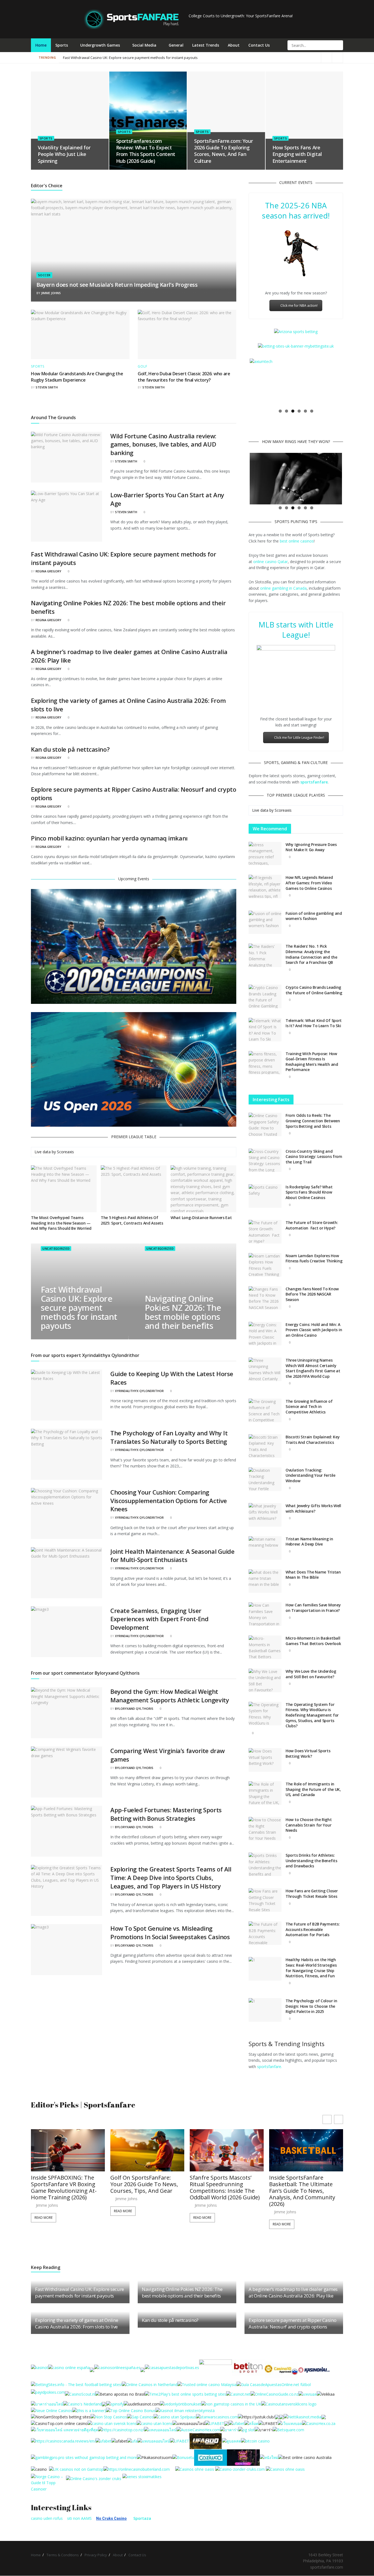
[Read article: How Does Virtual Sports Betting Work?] (265, 1760)
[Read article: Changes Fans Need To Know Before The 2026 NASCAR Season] (265, 1298)
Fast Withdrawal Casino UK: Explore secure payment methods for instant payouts (79, 1308)
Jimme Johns (51, 293)
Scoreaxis (65, 1152)
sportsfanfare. (270, 2067)
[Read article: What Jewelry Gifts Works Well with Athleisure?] (265, 1515)
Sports (62, 45)
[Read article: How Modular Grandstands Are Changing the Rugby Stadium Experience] (80, 334)
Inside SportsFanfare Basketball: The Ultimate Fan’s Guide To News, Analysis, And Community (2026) (223, 2191)
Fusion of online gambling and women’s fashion (314, 916)
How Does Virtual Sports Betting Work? (308, 1754)
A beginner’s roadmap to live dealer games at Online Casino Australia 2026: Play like (293, 2293)
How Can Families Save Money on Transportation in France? (313, 1608)
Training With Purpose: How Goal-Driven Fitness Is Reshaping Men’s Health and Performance (312, 1062)
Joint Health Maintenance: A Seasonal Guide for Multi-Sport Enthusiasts (172, 1556)
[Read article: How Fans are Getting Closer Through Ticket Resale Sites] (265, 1901)
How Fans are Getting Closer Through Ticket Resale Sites (312, 1894)
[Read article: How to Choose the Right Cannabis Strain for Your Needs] (265, 1829)
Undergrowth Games (100, 45)
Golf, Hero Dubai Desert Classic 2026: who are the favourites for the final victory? (184, 377)
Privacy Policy (96, 2555)
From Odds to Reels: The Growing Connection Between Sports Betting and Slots (313, 1121)
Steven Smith (47, 387)
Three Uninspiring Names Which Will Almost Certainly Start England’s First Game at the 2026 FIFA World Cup (313, 1368)
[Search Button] (338, 45)
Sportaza (142, 2519)
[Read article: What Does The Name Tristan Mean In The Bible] (265, 1581)
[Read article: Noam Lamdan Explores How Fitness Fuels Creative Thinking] (265, 1265)
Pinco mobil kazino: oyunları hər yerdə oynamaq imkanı (109, 838)
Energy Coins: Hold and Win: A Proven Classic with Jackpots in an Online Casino (314, 1330)
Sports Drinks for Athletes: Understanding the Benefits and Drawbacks (311, 1861)
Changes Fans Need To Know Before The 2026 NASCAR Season (312, 1294)
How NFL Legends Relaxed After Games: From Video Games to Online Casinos (309, 883)
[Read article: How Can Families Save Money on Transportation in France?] (265, 1614)
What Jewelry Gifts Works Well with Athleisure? (313, 1509)
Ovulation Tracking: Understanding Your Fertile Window (310, 1476)
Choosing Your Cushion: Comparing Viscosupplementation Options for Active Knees (169, 1501)
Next (350, 382)
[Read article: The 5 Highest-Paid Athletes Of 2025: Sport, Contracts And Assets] (134, 1189)
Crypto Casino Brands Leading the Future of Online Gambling (314, 990)
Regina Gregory (48, 571)
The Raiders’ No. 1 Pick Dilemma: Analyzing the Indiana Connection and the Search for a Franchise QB (311, 955)
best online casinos (297, 541)
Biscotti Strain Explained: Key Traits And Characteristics (313, 1440)
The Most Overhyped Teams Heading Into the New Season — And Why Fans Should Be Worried (61, 1223)
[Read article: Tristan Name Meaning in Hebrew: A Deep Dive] (265, 1548)
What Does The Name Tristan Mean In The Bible (313, 1575)
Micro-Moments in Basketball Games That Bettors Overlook (313, 1641)
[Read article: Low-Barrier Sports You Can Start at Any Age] (67, 516)
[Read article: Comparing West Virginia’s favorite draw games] (67, 1772)
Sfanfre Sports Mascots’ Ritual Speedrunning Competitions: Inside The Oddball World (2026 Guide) (145, 2188)
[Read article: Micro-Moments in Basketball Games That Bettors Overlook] (265, 1648)
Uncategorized (56, 1249)
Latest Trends (206, 45)
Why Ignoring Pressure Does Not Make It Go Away (311, 847)
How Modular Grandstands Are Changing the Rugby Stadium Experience (77, 377)
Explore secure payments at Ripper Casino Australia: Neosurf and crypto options (292, 2324)
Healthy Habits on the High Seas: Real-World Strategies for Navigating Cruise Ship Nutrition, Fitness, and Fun (311, 1968)
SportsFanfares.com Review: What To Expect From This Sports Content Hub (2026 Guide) (146, 151)
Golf (143, 367)
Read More (44, 2211)
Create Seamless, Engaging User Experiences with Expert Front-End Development (159, 1619)
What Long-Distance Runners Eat (201, 1218)
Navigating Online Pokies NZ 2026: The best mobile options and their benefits (127, 58)
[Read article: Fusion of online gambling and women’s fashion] (265, 923)
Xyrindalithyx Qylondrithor (139, 1391)
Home (41, 45)
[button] (339, 2120)
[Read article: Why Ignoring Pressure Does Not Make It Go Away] (265, 854)
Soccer (44, 275)
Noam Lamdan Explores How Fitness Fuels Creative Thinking (314, 1259)
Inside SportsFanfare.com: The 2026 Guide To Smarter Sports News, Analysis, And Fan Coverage (305, 2188)
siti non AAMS (79, 2519)
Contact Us (259, 45)
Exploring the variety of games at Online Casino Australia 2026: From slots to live (77, 2324)
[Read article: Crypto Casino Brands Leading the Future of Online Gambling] (265, 997)
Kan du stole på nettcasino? (70, 749)
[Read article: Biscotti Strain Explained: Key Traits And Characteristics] (265, 1446)
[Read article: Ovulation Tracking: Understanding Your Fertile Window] (265, 1479)
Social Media (144, 45)
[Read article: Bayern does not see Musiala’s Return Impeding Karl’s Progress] (134, 250)
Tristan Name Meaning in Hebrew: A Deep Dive (309, 1542)
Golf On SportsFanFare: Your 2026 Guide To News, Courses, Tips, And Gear (65, 2185)
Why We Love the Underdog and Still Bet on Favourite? (311, 1674)
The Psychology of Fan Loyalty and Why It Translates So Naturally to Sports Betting (169, 1437)
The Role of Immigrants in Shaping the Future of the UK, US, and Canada (313, 1790)
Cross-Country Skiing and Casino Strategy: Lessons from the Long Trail (314, 1157)
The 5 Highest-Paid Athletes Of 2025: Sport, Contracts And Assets (132, 1220)
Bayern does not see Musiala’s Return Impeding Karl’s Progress (117, 285)
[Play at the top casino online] (305, 2457)
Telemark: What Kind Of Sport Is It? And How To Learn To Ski (314, 1023)
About (234, 45)
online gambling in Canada (283, 588)
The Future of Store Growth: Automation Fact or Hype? (312, 1225)
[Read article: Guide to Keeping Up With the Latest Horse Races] (67, 1395)
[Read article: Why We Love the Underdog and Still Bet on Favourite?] (265, 1681)
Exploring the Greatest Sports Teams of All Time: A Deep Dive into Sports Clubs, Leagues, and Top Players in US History (171, 1878)
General (176, 45)
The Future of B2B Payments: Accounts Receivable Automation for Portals (313, 1930)
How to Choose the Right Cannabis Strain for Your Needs (309, 1825)
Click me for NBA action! (299, 306)
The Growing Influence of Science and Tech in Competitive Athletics (309, 1407)
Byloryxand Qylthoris (134, 1709)
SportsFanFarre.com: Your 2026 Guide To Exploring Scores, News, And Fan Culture (223, 151)
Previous (241, 382)
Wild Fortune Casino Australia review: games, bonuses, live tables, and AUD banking (163, 444)
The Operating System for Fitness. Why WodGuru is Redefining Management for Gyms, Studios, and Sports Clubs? (312, 1715)
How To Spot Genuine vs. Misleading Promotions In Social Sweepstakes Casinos (170, 1932)
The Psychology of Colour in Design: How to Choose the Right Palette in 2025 (311, 2006)
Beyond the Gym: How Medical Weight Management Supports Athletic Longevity (170, 1696)
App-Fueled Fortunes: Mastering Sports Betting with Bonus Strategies (166, 1814)
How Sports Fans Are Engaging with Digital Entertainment (297, 154)
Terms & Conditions (63, 2555)
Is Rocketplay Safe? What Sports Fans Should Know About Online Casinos (309, 1192)
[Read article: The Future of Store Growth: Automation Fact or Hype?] (265, 1232)
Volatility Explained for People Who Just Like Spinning (64, 154)
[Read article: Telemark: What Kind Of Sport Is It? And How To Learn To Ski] (265, 1030)
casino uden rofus (47, 2519)
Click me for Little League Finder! (299, 738)
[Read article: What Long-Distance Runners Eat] (203, 1189)
